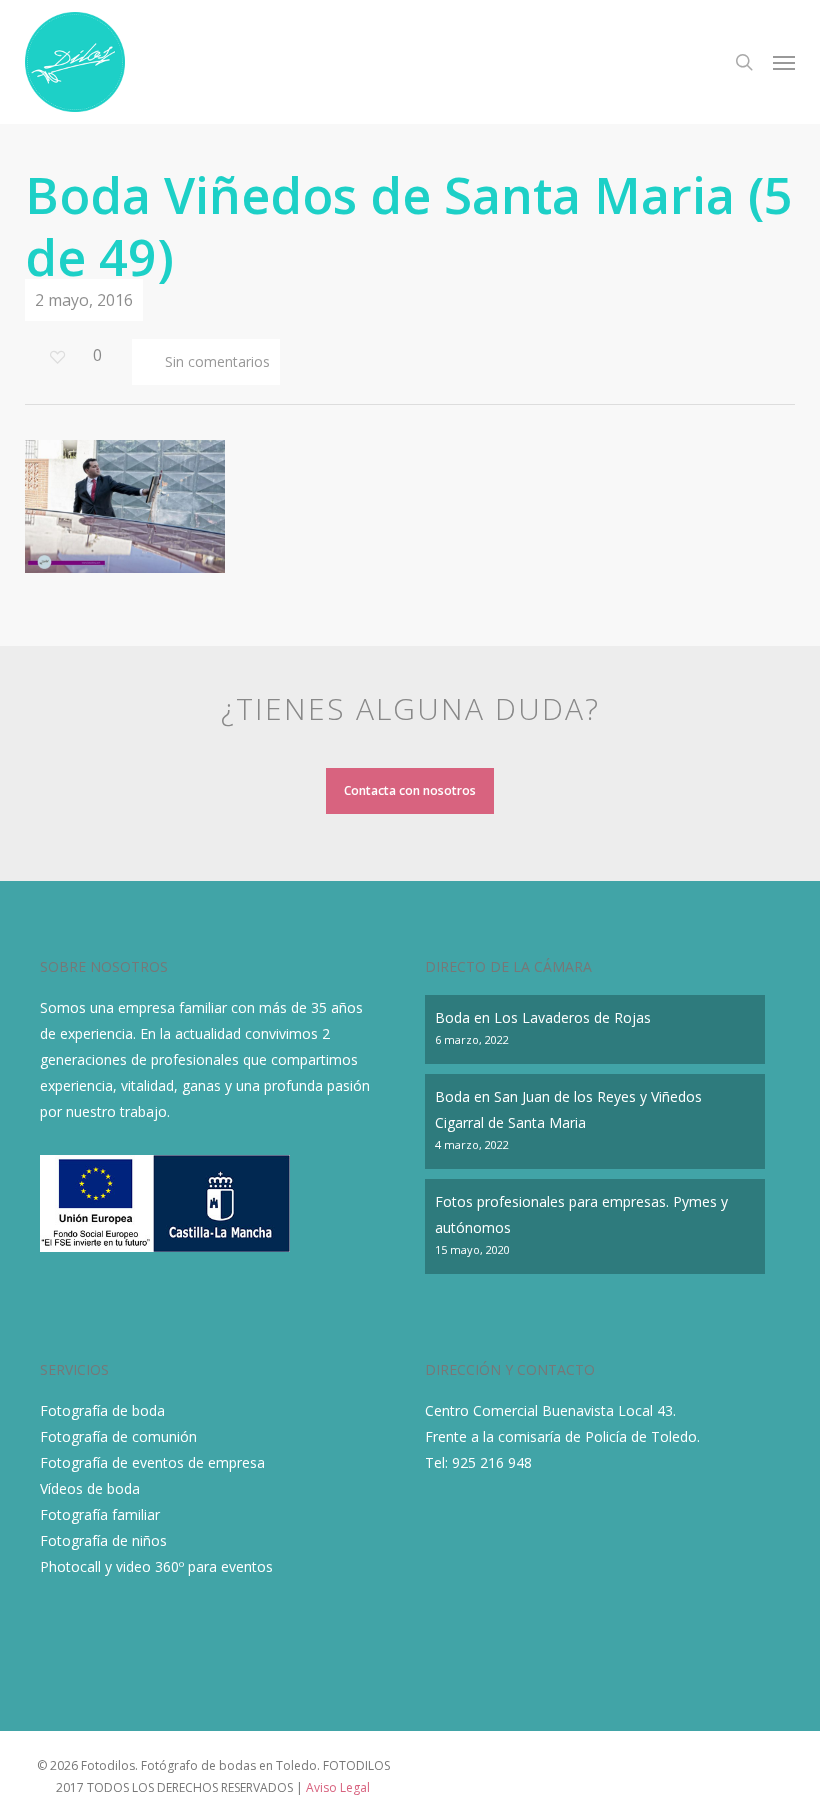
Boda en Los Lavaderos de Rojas (543, 1017)
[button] (784, 62)
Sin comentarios (215, 361)
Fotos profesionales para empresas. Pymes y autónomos (581, 1214)
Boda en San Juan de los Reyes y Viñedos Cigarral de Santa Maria (568, 1109)
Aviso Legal (338, 1787)
